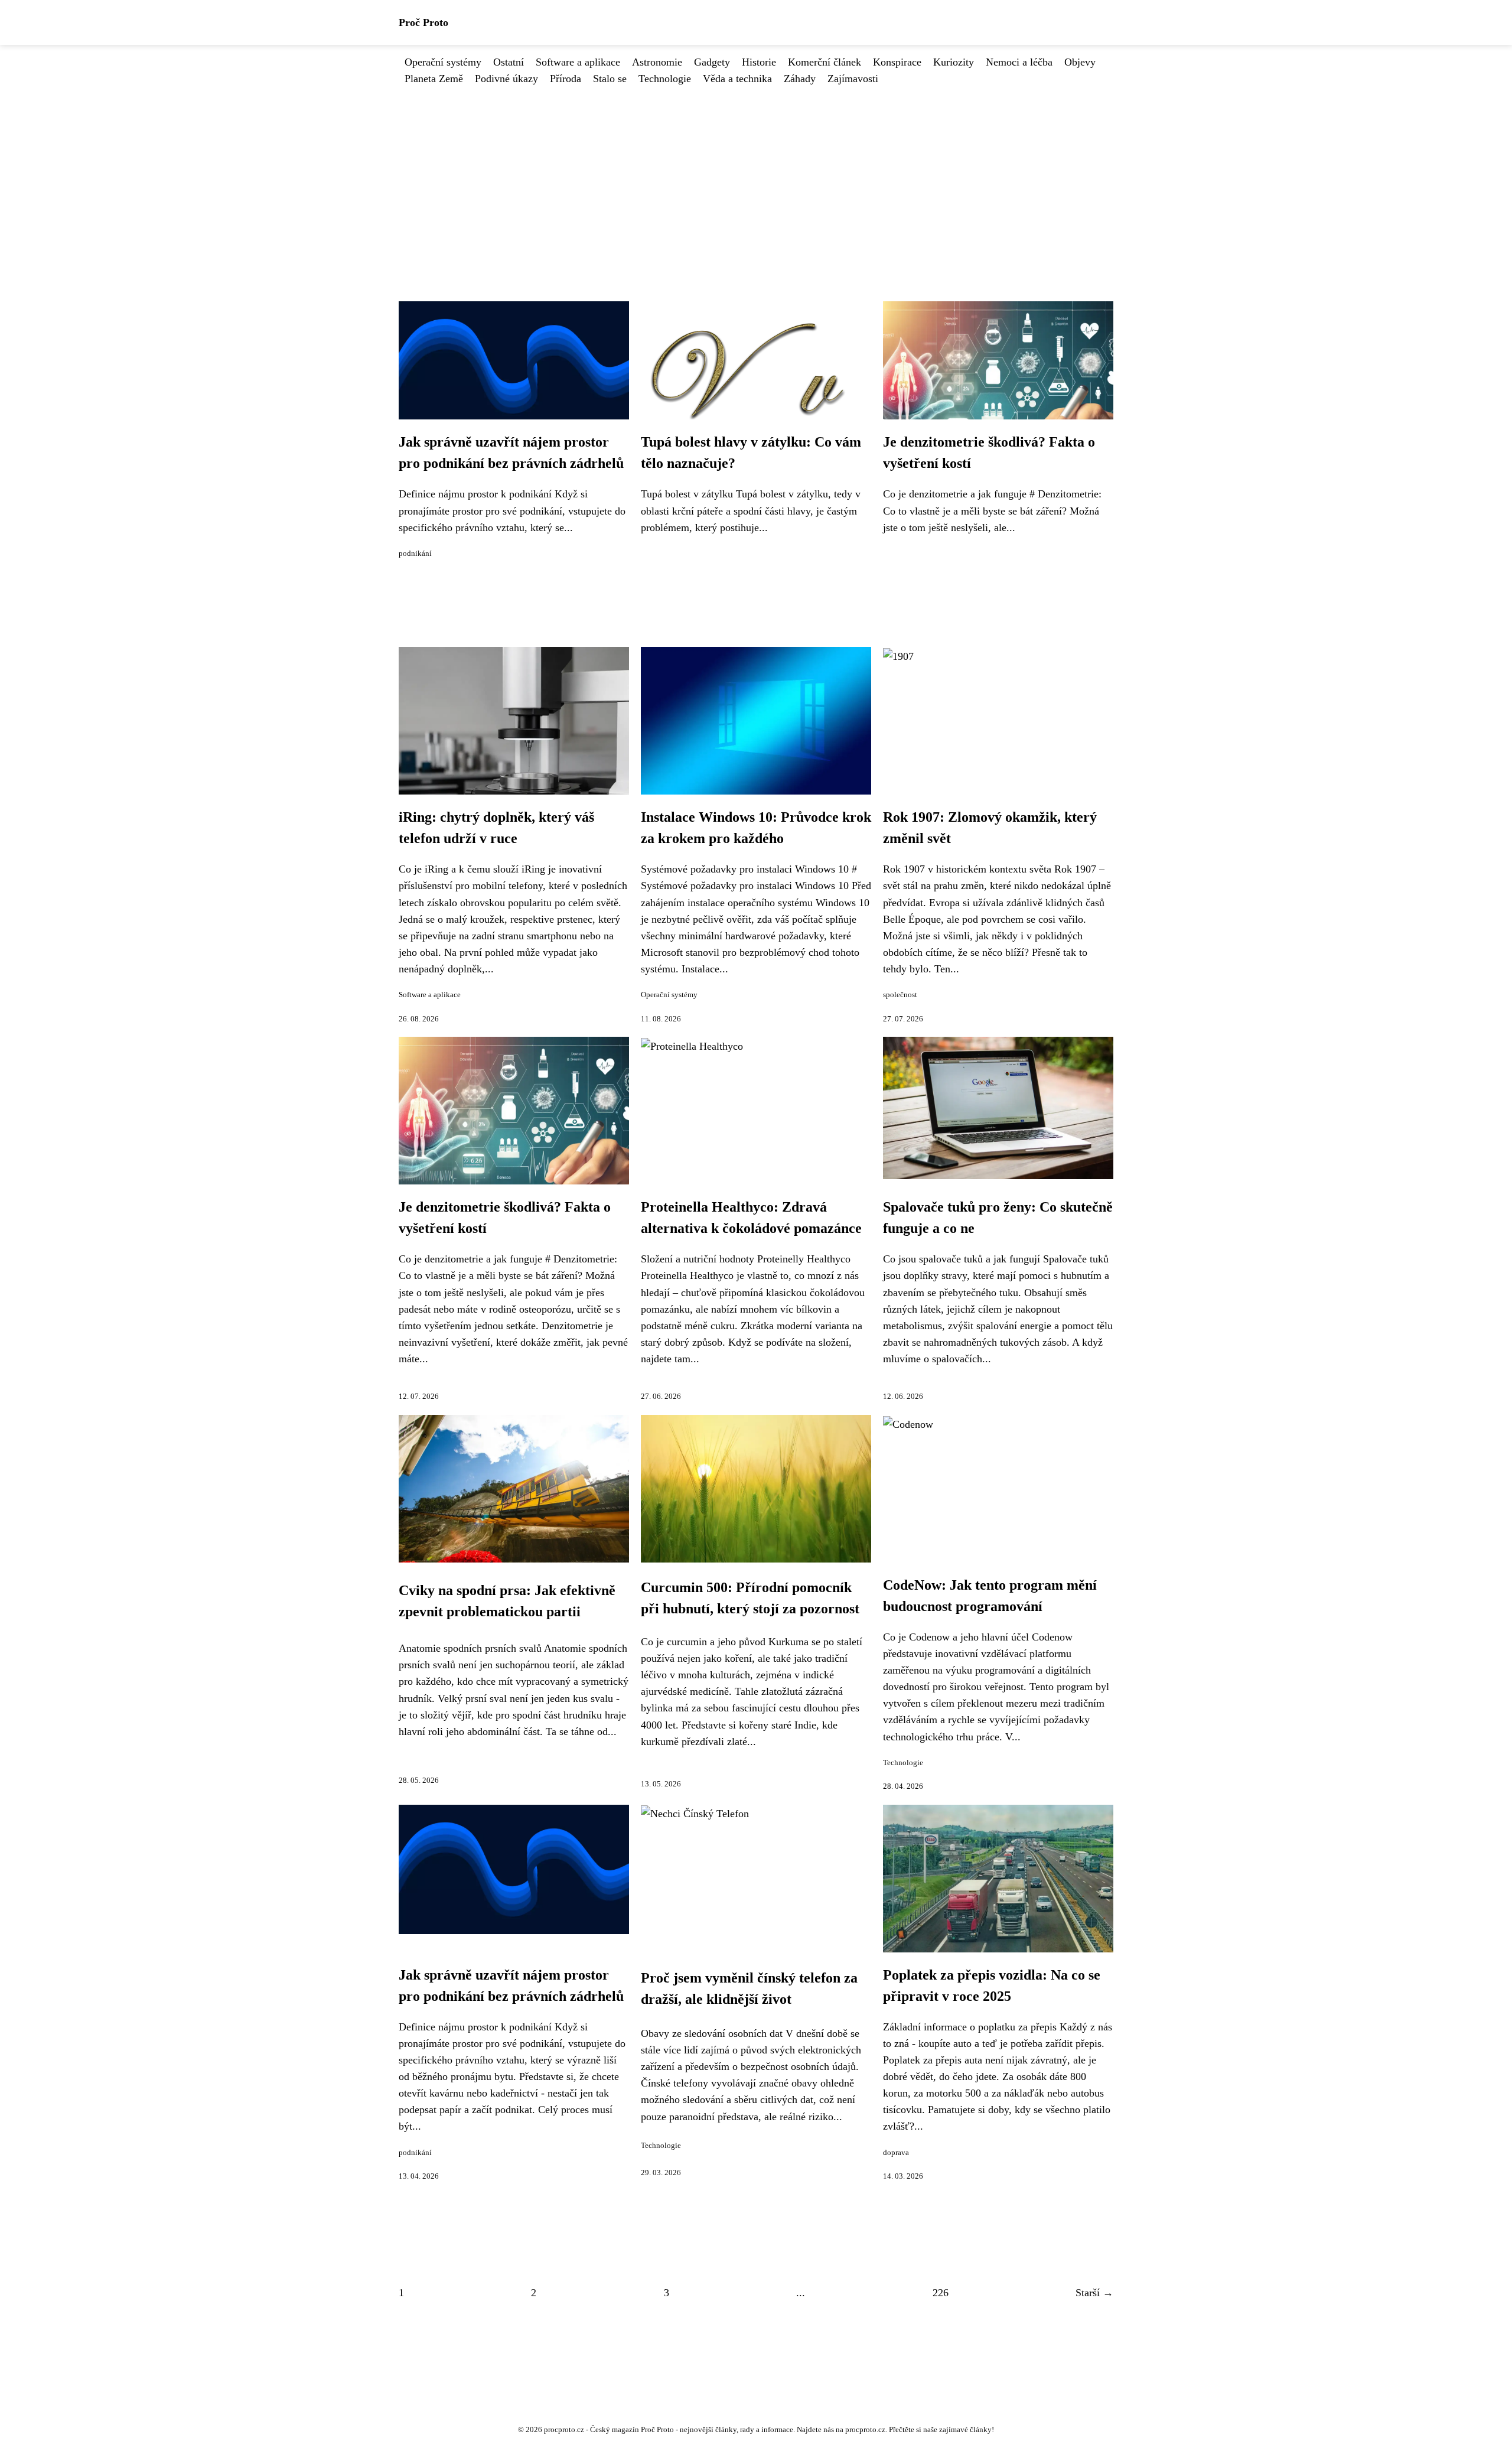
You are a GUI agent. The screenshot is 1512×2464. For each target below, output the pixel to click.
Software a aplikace (578, 62)
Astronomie (657, 62)
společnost (900, 995)
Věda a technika (737, 79)
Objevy (1080, 62)
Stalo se (610, 79)
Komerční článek (825, 62)
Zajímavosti (853, 79)
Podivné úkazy (506, 79)
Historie (759, 62)
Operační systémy (443, 62)
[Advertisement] (756, 175)
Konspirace (897, 62)
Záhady (800, 79)
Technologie (665, 79)
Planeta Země (434, 79)
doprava (896, 2153)
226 (941, 2293)
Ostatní (509, 62)
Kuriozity (954, 62)
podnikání (415, 554)
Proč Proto (423, 22)
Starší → (1094, 2293)
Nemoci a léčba (1019, 62)
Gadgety (712, 62)
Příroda (566, 79)
